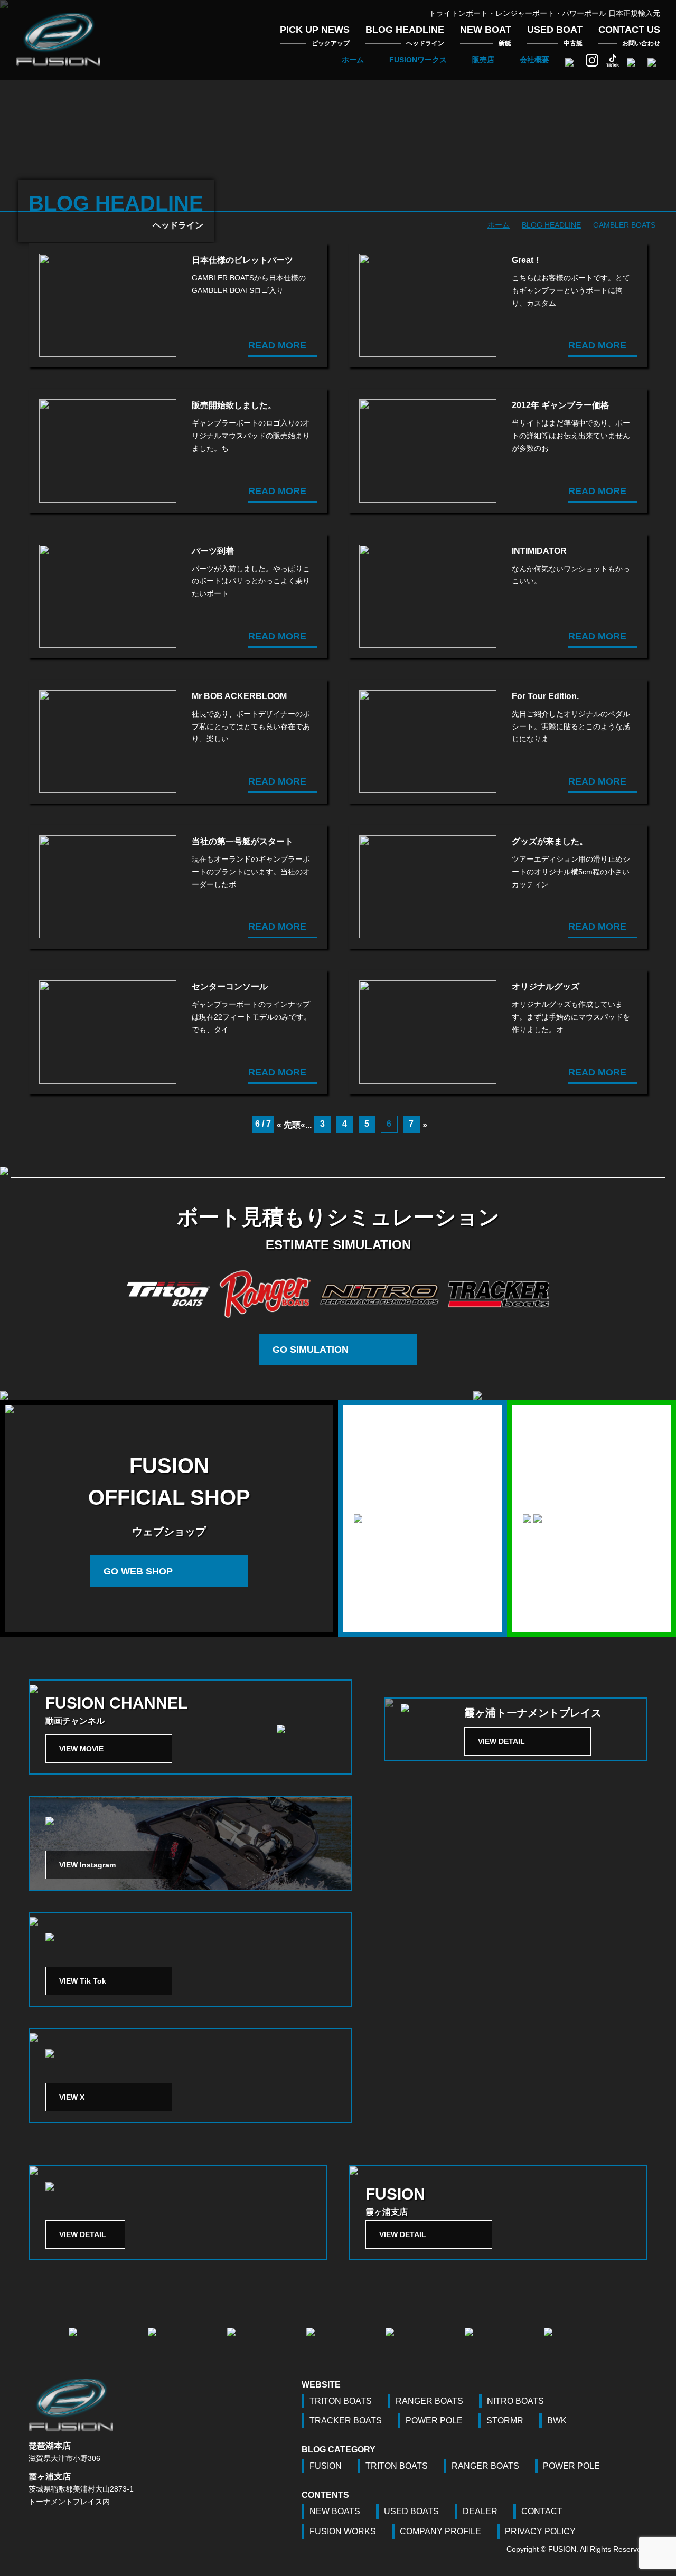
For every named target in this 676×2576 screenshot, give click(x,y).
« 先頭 (289, 1125)
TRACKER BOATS (346, 2421)
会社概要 (534, 60)
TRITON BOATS (341, 2401)
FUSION (326, 2466)
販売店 (483, 60)
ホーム (353, 60)
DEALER (480, 2511)
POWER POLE (434, 2421)
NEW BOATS (335, 2511)
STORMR (505, 2421)
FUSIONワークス (418, 60)
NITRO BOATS (515, 2401)
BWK (557, 2421)
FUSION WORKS (343, 2531)
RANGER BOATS (429, 2401)
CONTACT (542, 2511)
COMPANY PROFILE (440, 2531)
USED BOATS (411, 2511)
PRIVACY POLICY (540, 2531)
